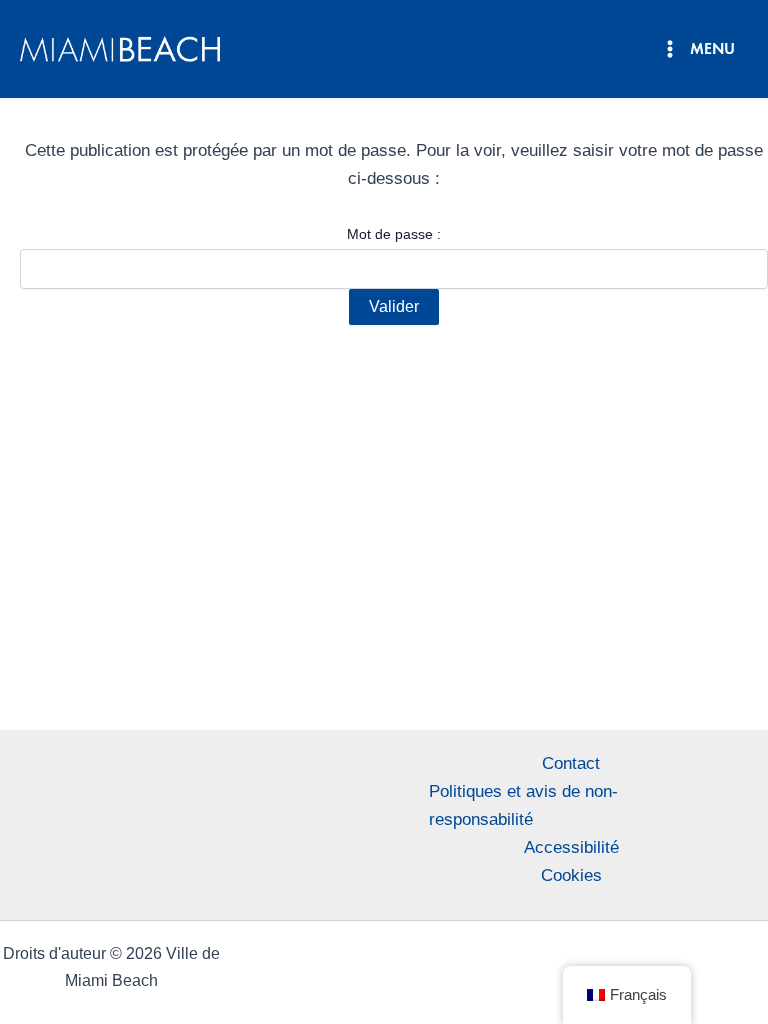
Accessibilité (571, 847)
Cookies (571, 875)
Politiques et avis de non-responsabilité (523, 805)
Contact (571, 763)
